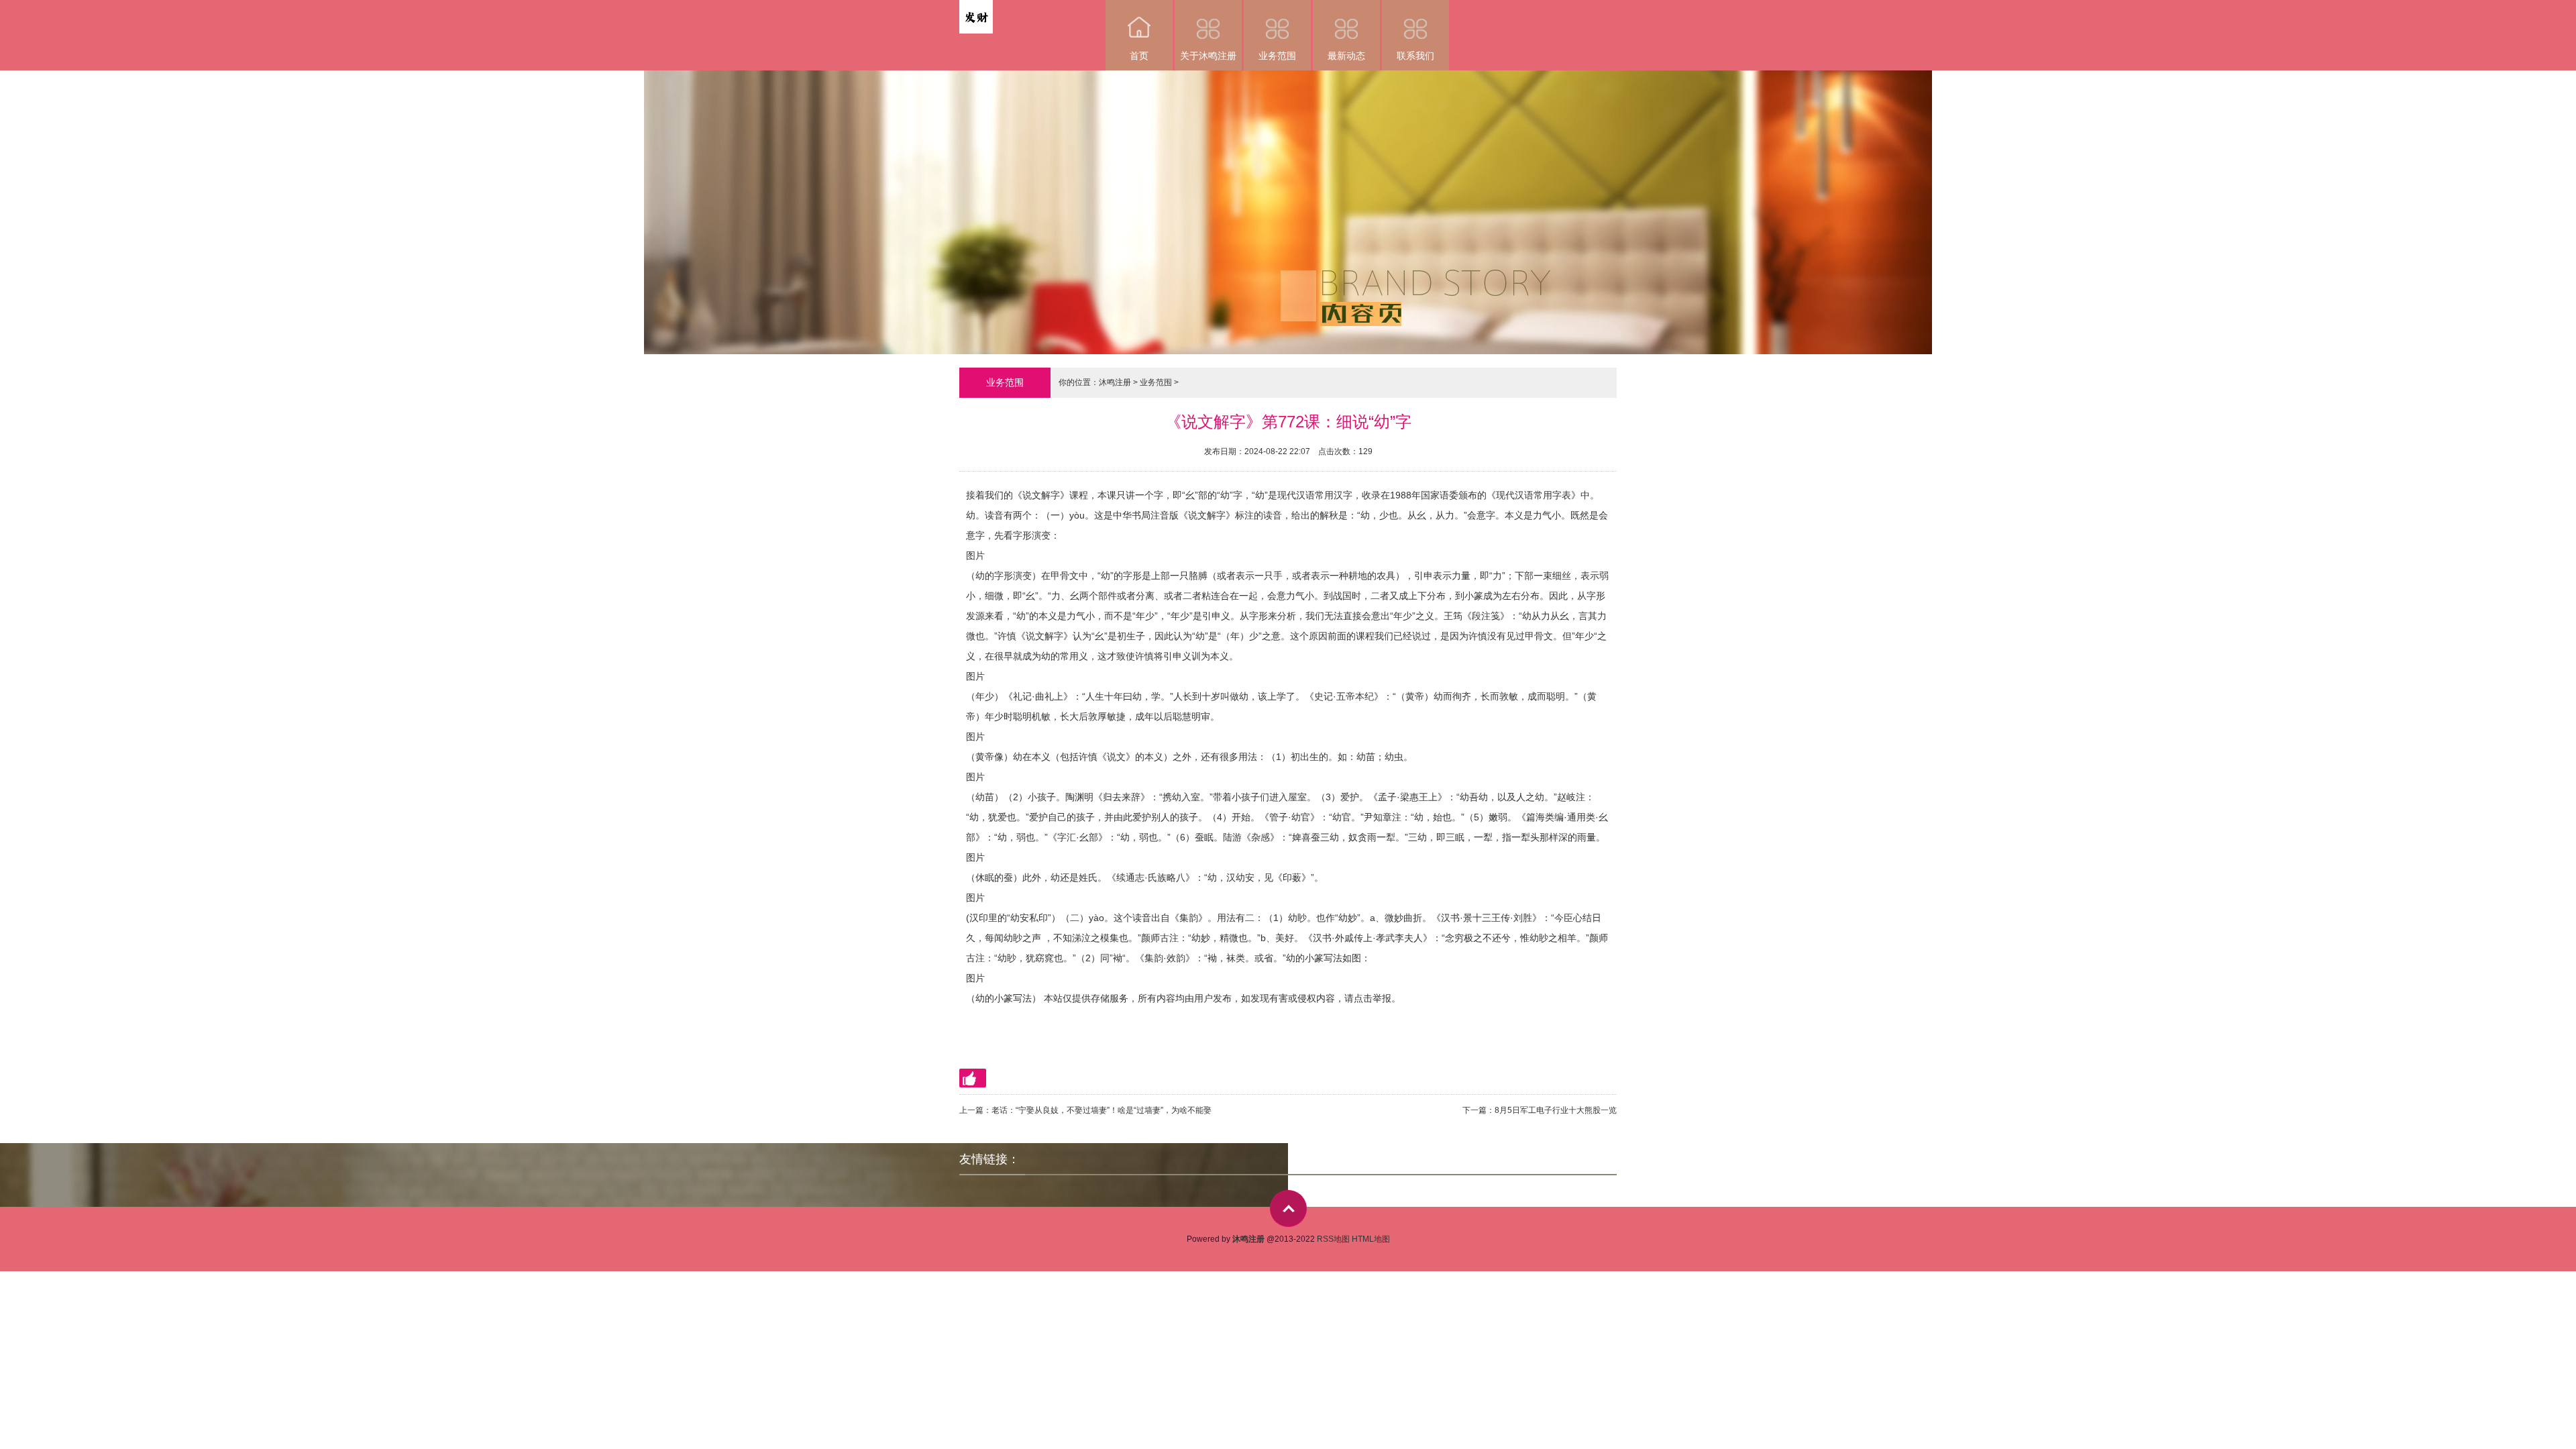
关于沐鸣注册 (1208, 56)
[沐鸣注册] (976, 9)
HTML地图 (1371, 1239)
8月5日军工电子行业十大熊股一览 (1556, 1110)
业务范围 (1277, 56)
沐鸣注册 (1115, 382)
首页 (1139, 56)
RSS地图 (1333, 1239)
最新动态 (1346, 56)
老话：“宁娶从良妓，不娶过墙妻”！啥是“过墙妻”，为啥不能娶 (1102, 1110)
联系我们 (1415, 56)
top (1288, 1209)
